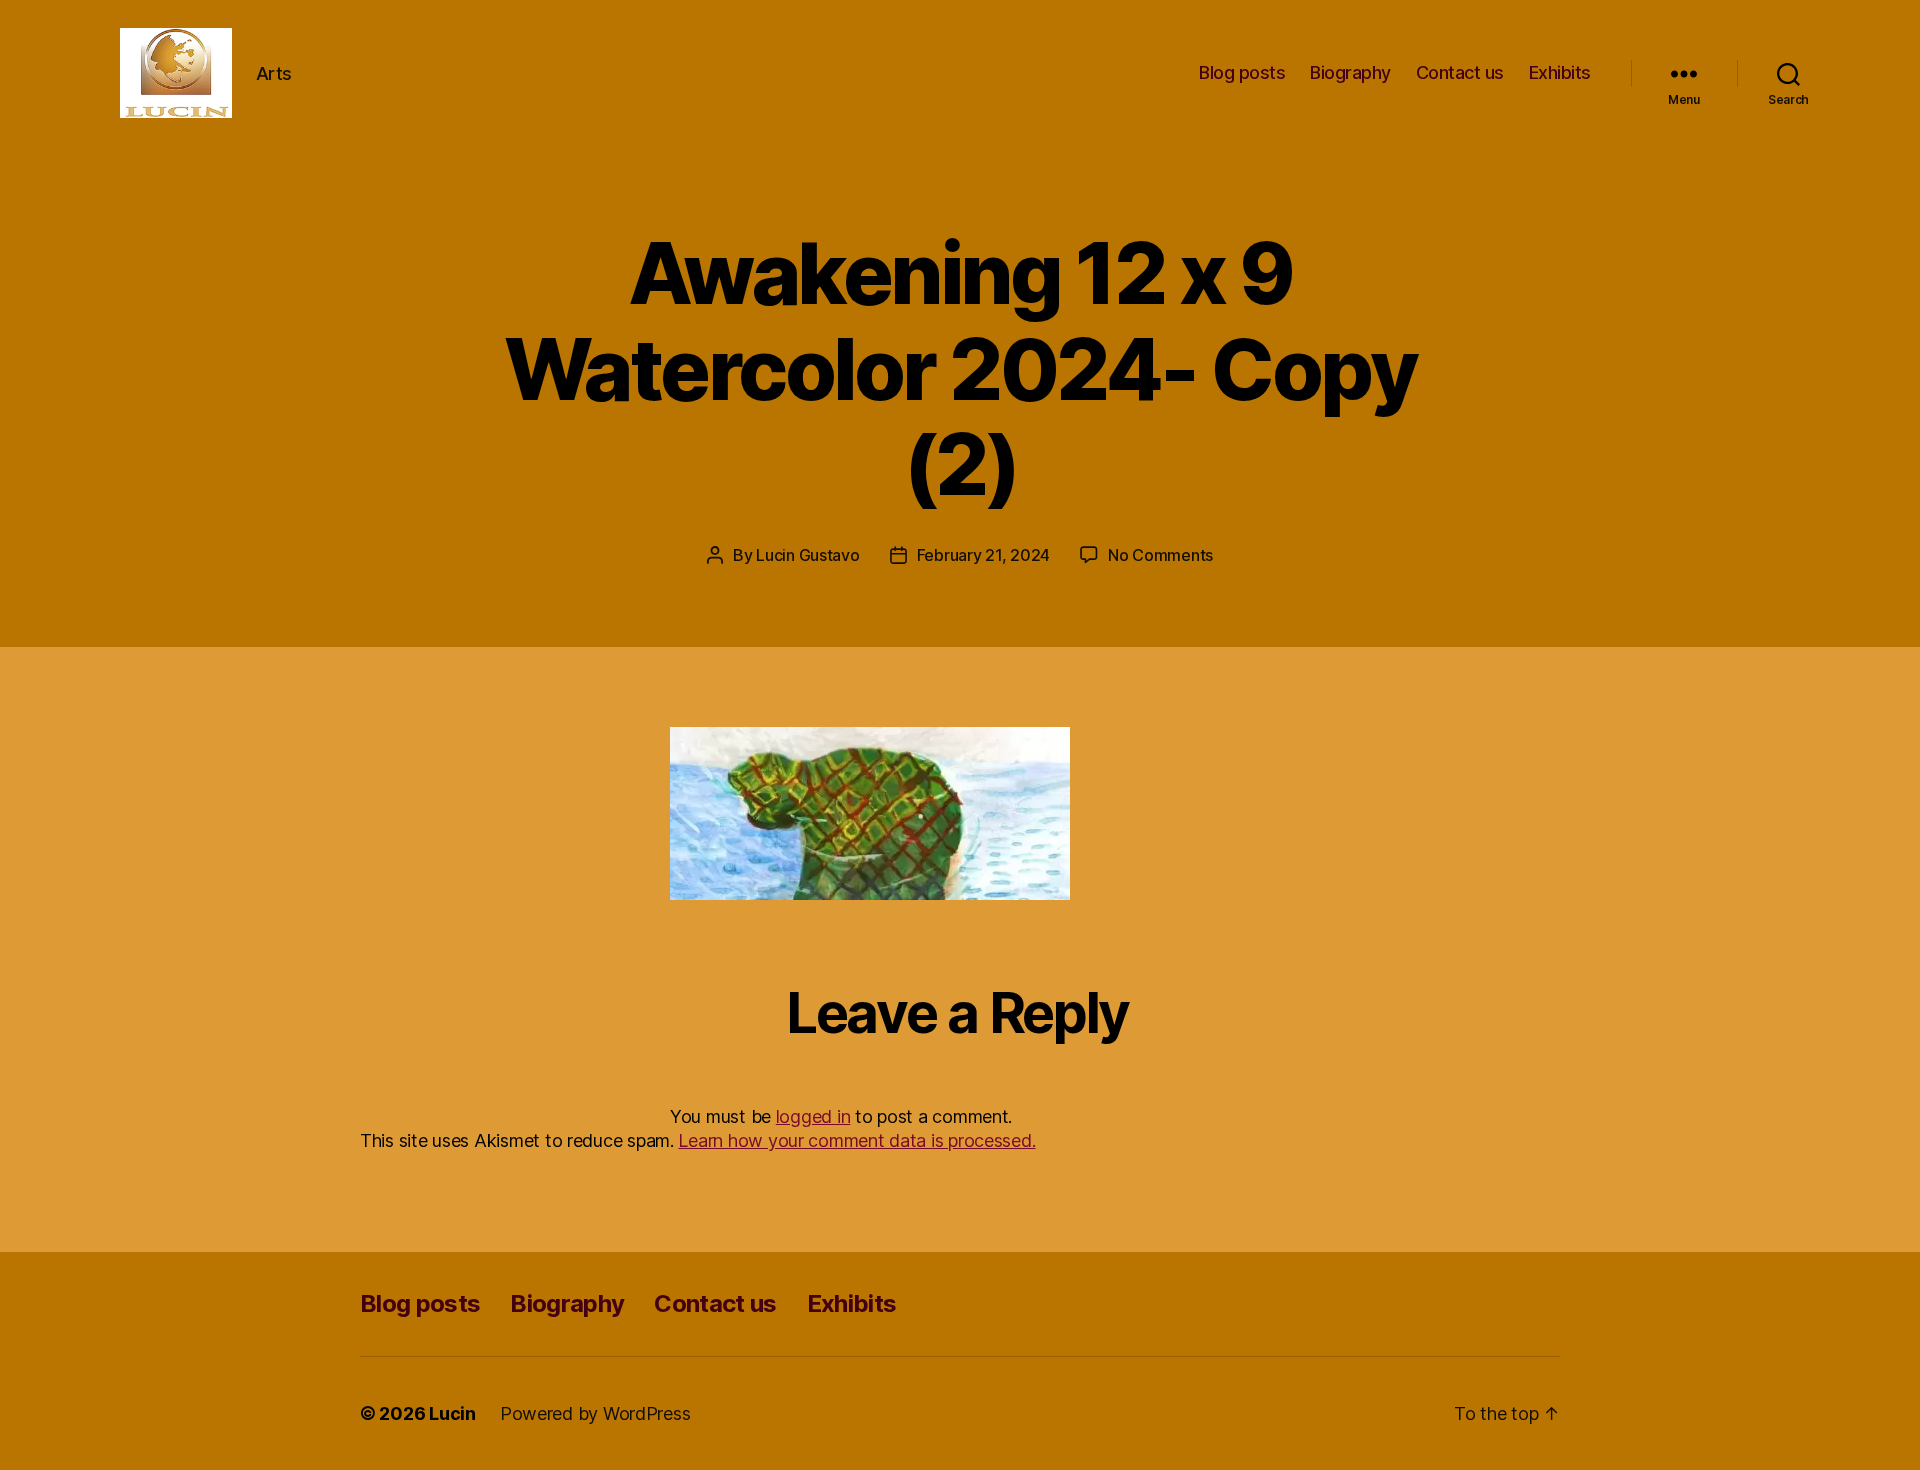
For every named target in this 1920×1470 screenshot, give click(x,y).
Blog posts (1242, 72)
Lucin (452, 1413)
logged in (813, 1116)
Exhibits (1560, 72)
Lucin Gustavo (808, 555)
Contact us (1460, 72)
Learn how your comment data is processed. (856, 1140)
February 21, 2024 (983, 555)
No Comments (1160, 555)
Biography (1350, 72)
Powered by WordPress (595, 1413)
